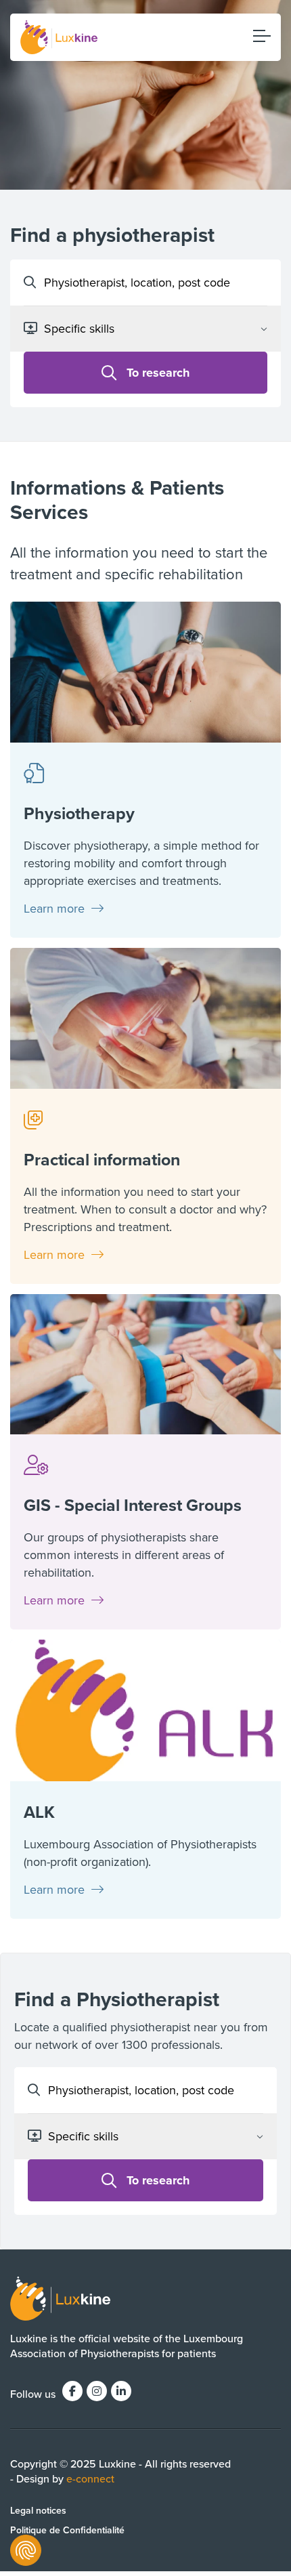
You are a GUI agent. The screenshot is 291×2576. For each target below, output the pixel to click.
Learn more (56, 908)
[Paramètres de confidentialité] (26, 2550)
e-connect (90, 2478)
